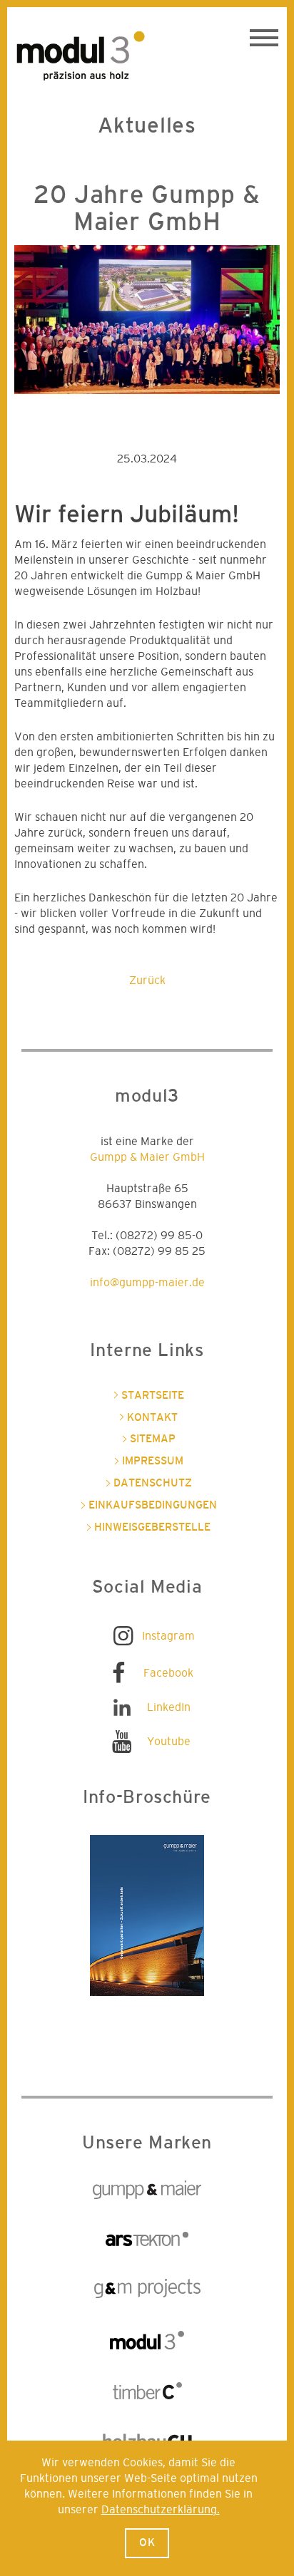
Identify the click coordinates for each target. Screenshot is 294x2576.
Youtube (169, 1742)
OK (147, 2543)
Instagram (168, 1636)
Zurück (147, 981)
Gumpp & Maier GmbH (147, 1157)
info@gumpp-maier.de (147, 1283)
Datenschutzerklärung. (161, 2510)
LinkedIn (169, 1707)
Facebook (168, 1673)
